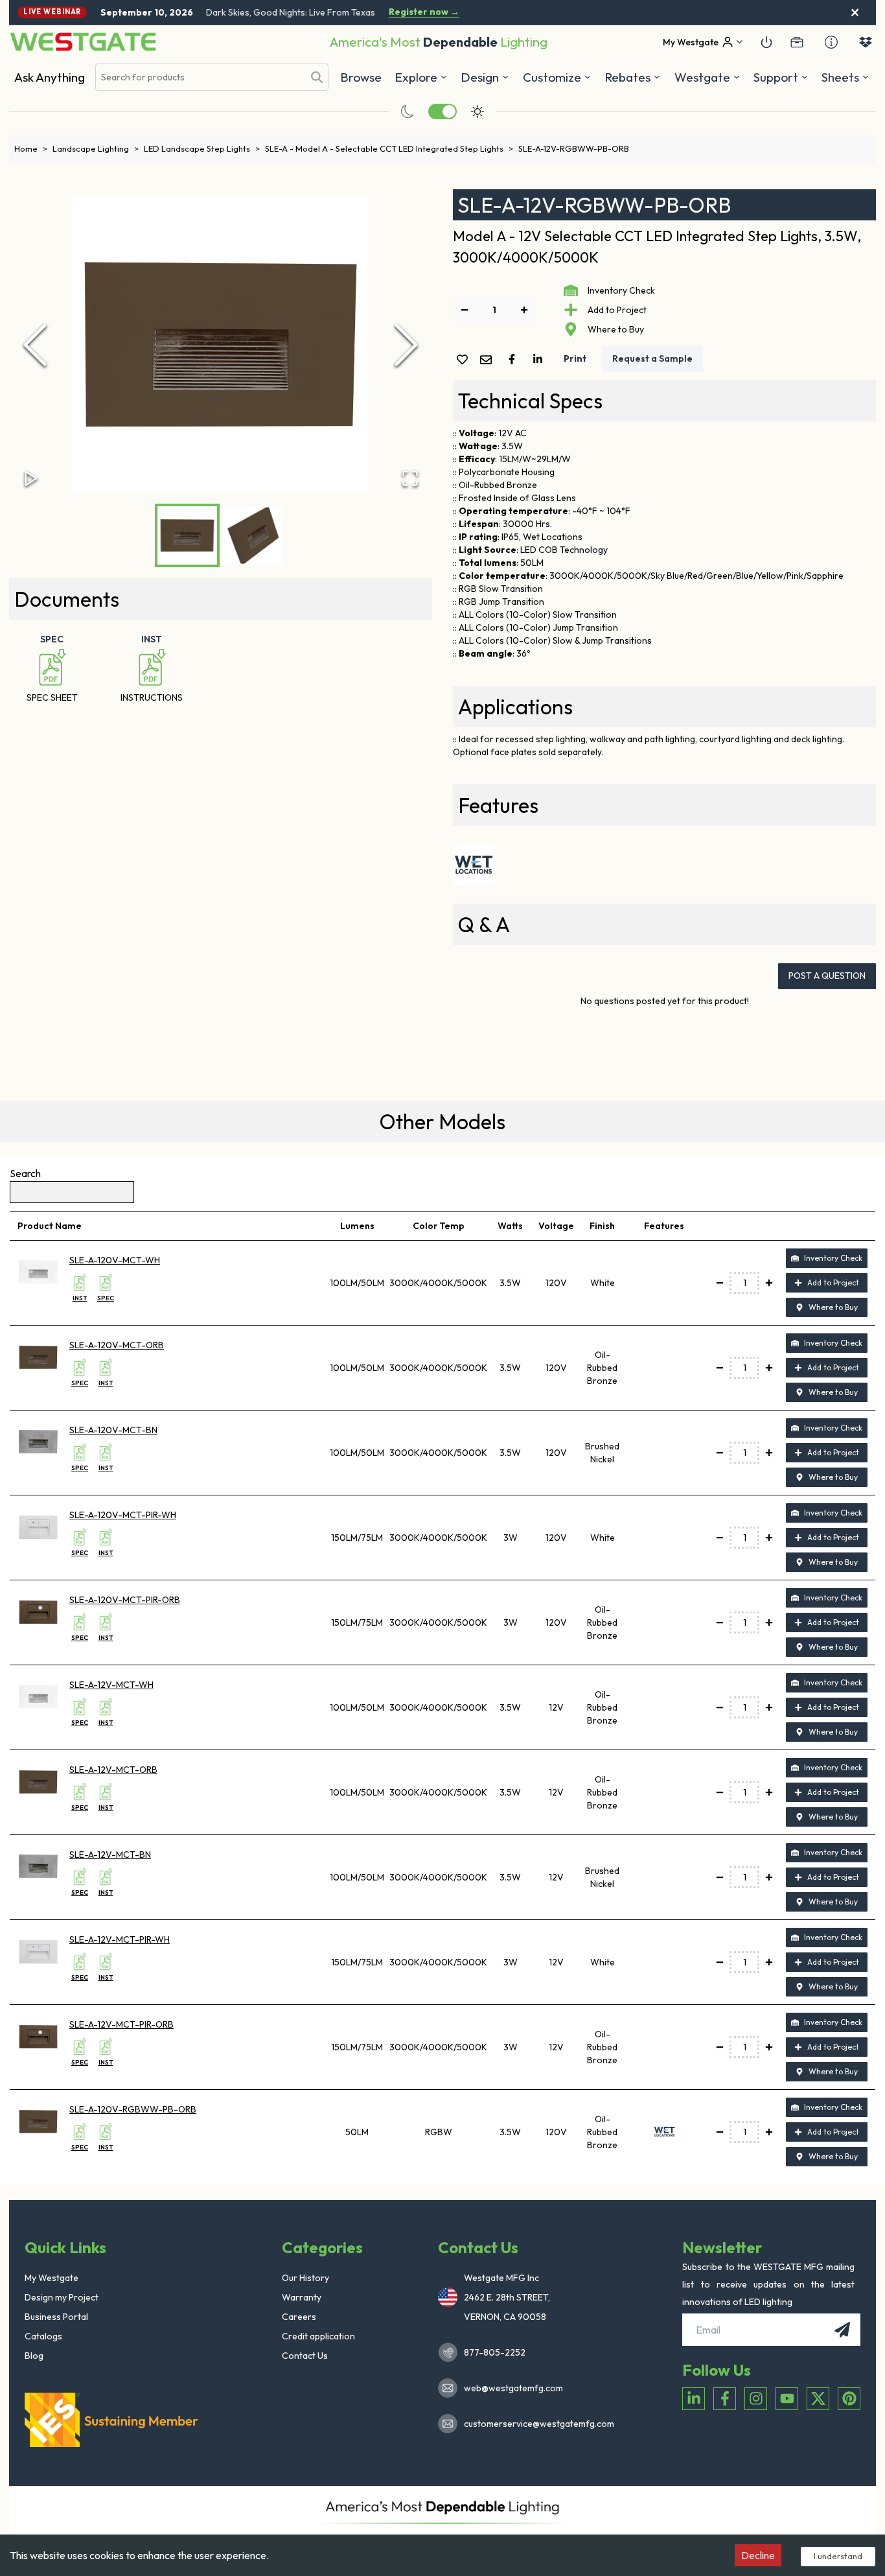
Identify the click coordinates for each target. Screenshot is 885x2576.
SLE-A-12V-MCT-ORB (113, 1770)
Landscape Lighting (96, 148)
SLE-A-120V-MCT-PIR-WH (123, 1515)
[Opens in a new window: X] (818, 2399)
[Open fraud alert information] (831, 42)
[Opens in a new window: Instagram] (756, 2399)
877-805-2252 (495, 2352)
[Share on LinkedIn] (540, 359)
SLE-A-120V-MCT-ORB (117, 1345)
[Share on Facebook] (514, 359)
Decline (758, 2555)
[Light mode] (477, 111)
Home (31, 148)
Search (25, 1173)
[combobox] (200, 77)
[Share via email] (488, 361)
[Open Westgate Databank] (866, 42)
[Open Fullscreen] (410, 478)
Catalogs (43, 2336)
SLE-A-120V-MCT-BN (113, 1430)
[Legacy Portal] (797, 42)
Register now (424, 12)
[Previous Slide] (35, 345)
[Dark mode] (408, 111)
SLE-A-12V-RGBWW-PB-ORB (574, 148)
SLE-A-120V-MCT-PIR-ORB (125, 1600)
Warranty (302, 2297)
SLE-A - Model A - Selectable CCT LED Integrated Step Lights (389, 148)
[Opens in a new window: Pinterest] (849, 2399)
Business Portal (56, 2317)
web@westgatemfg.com (513, 2388)
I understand (838, 2556)
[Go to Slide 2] (253, 535)
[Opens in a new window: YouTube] (787, 2399)
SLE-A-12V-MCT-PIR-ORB (121, 2024)
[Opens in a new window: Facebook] (725, 2399)
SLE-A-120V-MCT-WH (115, 1260)
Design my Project (62, 2297)
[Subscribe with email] (842, 2330)
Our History (305, 2278)
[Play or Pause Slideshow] (31, 478)
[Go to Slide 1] (187, 535)
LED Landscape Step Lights (202, 148)
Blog (34, 2356)
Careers (299, 2317)
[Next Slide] (406, 345)
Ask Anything (50, 77)
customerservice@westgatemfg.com (535, 2424)
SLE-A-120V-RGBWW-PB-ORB (133, 2109)
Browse (361, 77)
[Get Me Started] (766, 42)
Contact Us (305, 2356)
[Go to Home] (83, 42)
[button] (633, 77)
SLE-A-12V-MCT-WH (111, 1685)
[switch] (442, 111)
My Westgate (52, 2278)
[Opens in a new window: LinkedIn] (694, 2399)
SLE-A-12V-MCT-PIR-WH (120, 1939)
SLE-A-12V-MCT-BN (110, 1855)
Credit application (318, 2336)
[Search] (317, 77)
